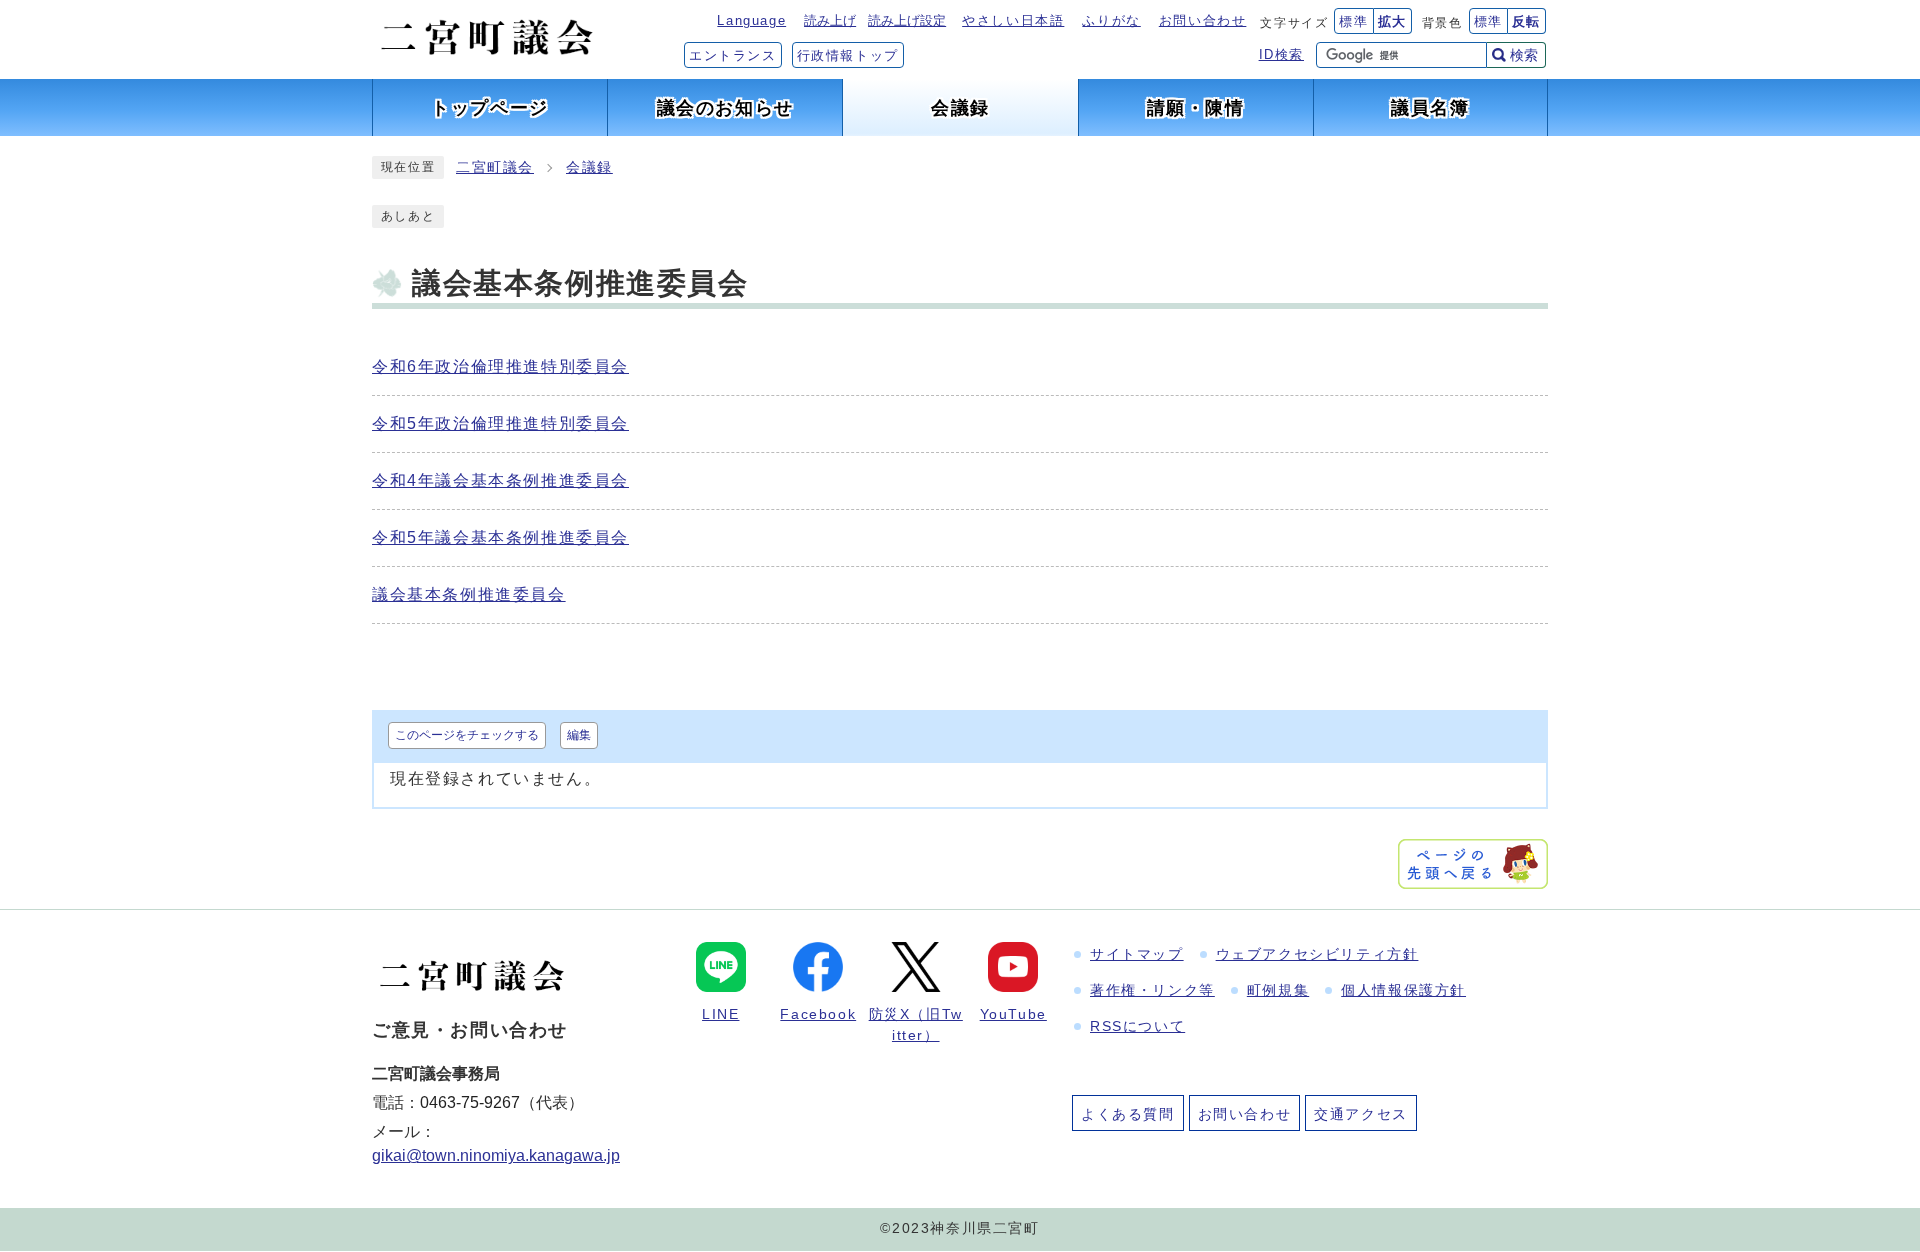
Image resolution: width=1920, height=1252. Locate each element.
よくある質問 (1128, 1114)
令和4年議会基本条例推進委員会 (500, 480)
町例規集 (1278, 990)
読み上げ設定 (907, 20)
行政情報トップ (848, 55)
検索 (1524, 55)
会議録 (589, 167)
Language (751, 20)
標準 (1353, 21)
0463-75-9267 (470, 1102)
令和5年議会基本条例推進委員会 (500, 537)
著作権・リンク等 (1152, 990)
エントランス (733, 55)
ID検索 (1281, 54)
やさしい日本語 (1013, 20)
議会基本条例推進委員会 (469, 594)
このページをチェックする (467, 735)
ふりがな (1111, 20)
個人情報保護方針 (1403, 990)
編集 (579, 735)
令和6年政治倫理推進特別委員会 (500, 366)
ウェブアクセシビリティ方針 (1317, 954)
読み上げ (830, 20)
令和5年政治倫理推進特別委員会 (500, 423)
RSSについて (1137, 1026)
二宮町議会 (495, 167)
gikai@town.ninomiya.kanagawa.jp (496, 1155)
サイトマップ (1137, 954)
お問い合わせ (1203, 20)
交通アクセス (1361, 1114)
